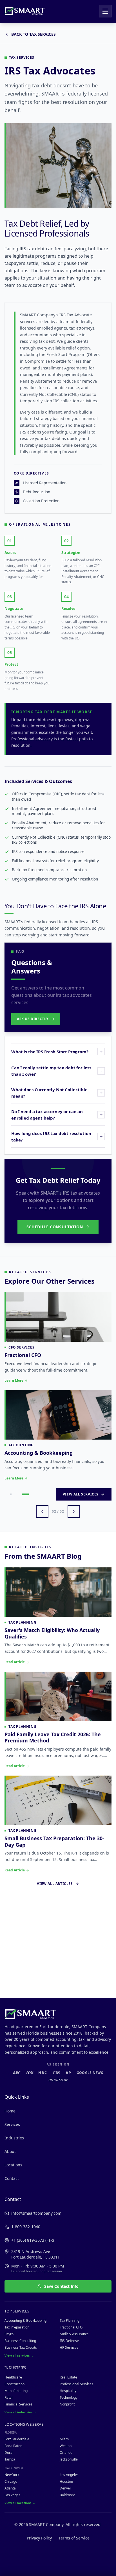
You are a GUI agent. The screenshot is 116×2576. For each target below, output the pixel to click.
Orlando (66, 2453)
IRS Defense (69, 2341)
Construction (14, 2384)
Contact (12, 2178)
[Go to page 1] (11, 1592)
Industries (14, 2138)
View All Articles (55, 1982)
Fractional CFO (71, 2327)
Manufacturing (16, 2391)
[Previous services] (42, 1609)
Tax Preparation (17, 2327)
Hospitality (68, 2391)
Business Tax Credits (21, 2347)
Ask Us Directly (33, 1019)
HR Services (69, 2347)
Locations (13, 2165)
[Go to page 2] (25, 1592)
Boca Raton (13, 2446)
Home (10, 2111)
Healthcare (13, 2377)
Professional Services (76, 2384)
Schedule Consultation (55, 1227)
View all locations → (20, 2503)
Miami (65, 2439)
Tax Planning (70, 2320)
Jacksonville (69, 2459)
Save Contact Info (61, 2286)
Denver (65, 2488)
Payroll (10, 2334)
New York (12, 2475)
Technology (69, 2397)
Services (12, 2124)
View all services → (19, 2355)
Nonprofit (67, 2404)
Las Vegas (12, 2495)
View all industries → (20, 2412)
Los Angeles (69, 2475)
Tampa (10, 2459)
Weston (66, 2446)
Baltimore (67, 2495)
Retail (9, 2397)
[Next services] (74, 1609)
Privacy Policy (39, 2538)
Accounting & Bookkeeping (25, 2320)
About (10, 2151)
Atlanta (10, 2488)
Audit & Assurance (74, 2334)
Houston (66, 2481)
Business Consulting (20, 2341)
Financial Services (18, 2404)
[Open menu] (105, 11)
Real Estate (68, 2377)
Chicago (11, 2481)
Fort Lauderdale (17, 2439)
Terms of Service (74, 2538)
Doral (9, 2453)
